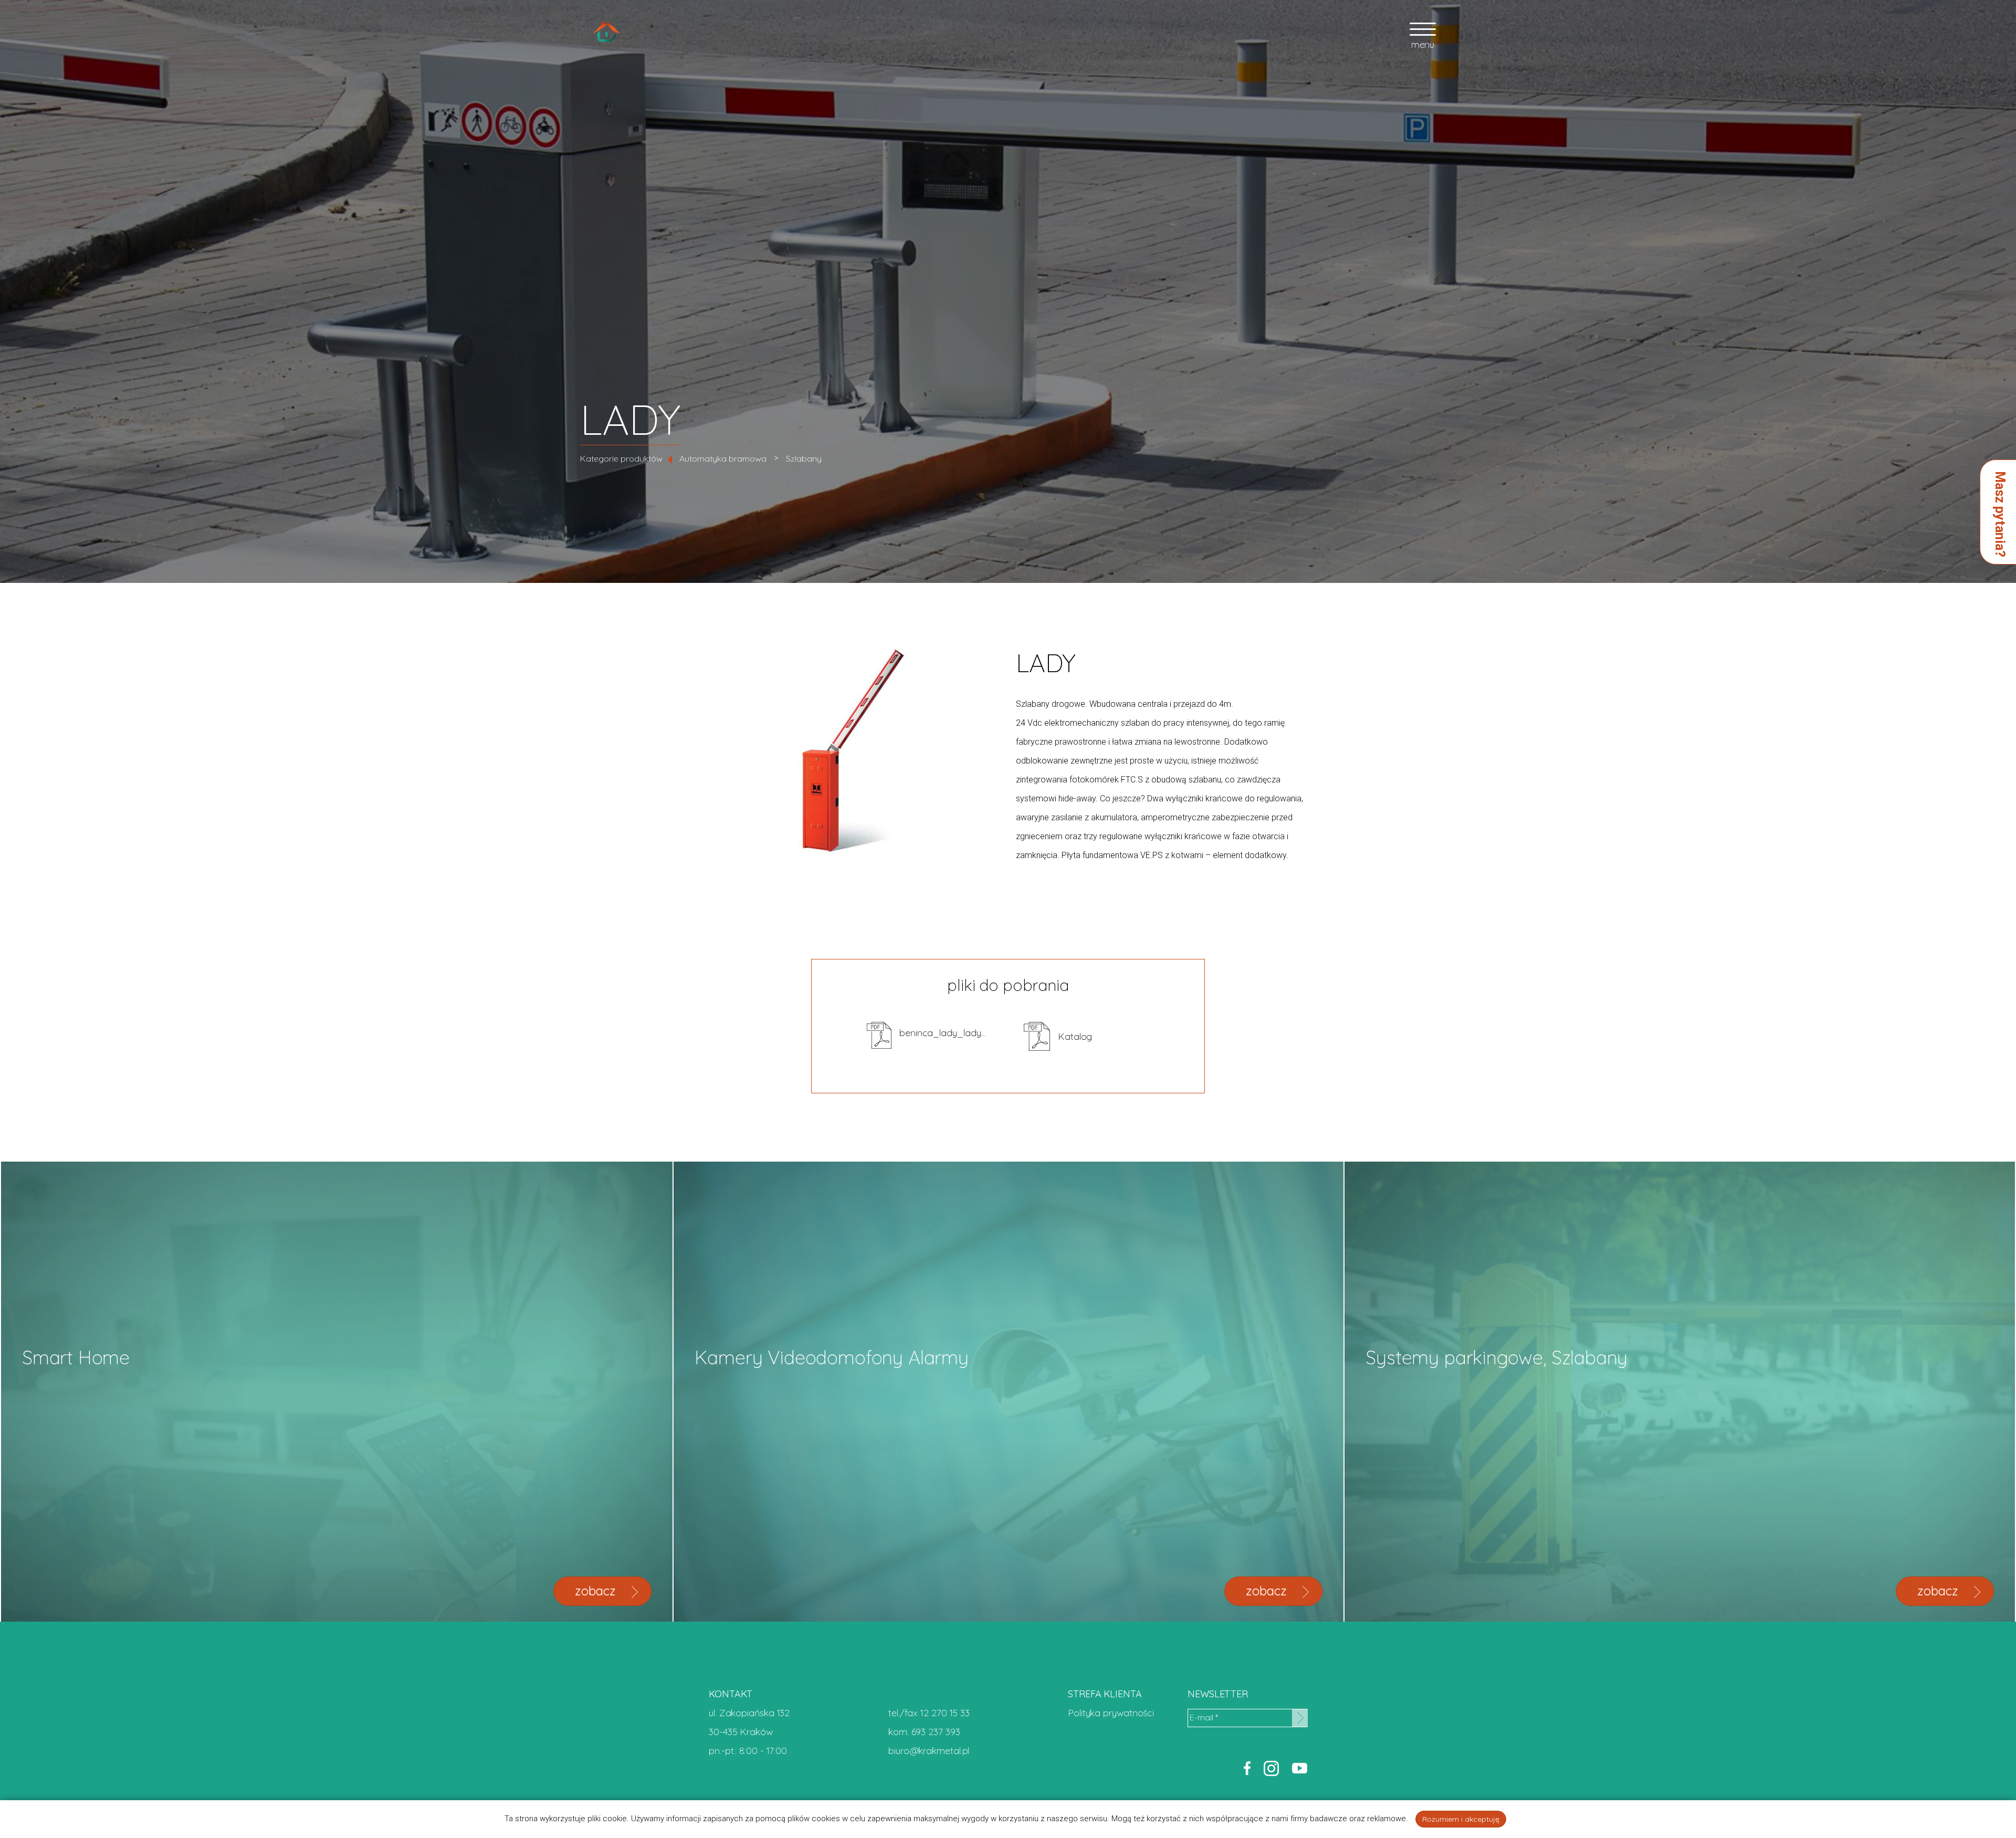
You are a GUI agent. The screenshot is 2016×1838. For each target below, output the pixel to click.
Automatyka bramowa (723, 458)
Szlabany (804, 458)
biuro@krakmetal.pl (929, 1751)
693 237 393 (936, 1732)
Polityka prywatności (1111, 1713)
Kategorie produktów (621, 458)
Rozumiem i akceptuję (1461, 1819)
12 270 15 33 (945, 1713)
